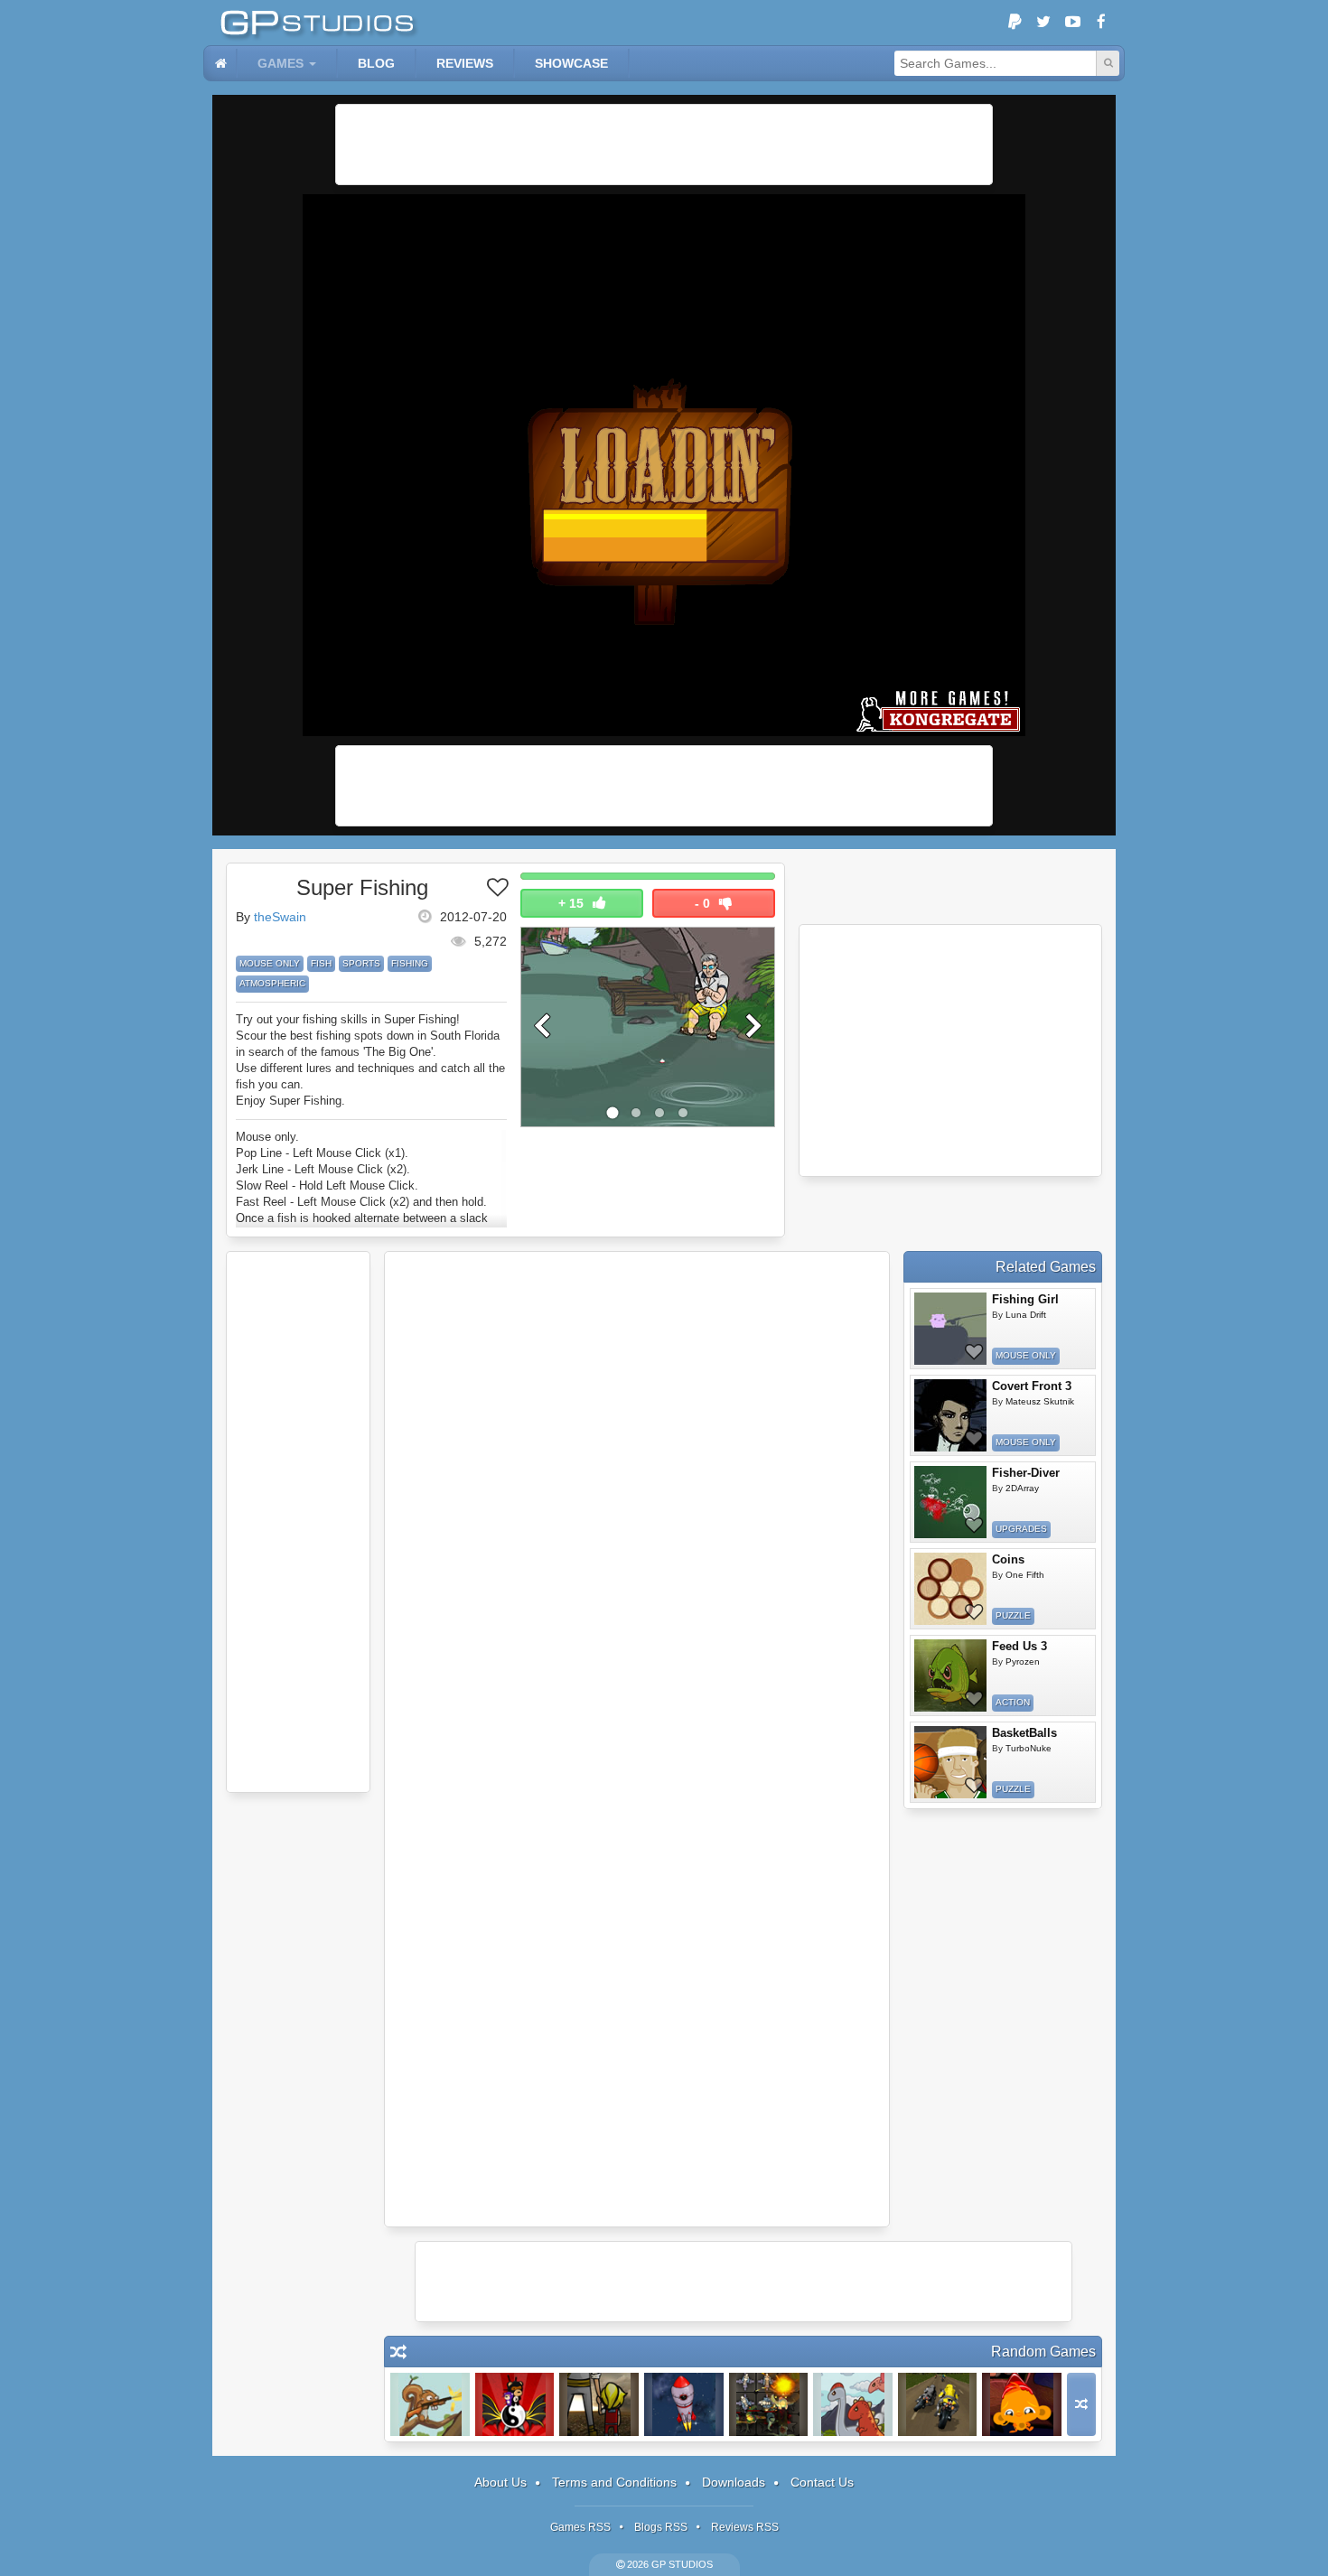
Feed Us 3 (1019, 1646)
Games (281, 63)
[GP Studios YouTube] (1072, 23)
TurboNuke (1029, 1748)
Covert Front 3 (1032, 1386)
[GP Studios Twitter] (1043, 23)
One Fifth (1025, 1575)
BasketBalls (1024, 1733)
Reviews (465, 63)
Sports (361, 963)
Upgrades (1021, 1529)
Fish (321, 963)
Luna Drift (1026, 1315)
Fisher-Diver (1026, 1473)
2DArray (1022, 1488)
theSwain (280, 917)
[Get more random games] (1081, 2404)
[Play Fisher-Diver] (950, 1502)
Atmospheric (272, 983)
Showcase (571, 63)
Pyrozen (1023, 1661)
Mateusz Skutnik (1040, 1401)
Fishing (410, 963)
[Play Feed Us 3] (950, 1675)
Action (1013, 1702)
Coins (1008, 1559)
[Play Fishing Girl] (950, 1329)
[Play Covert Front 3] (950, 1415)
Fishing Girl (1025, 1299)
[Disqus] (637, 1500)
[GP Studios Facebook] (1101, 23)
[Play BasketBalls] (950, 1762)
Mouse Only (270, 963)
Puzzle (1013, 1615)
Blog (376, 63)
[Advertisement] (664, 145)
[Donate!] (1015, 23)
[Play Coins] (950, 1589)
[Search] (1108, 63)
